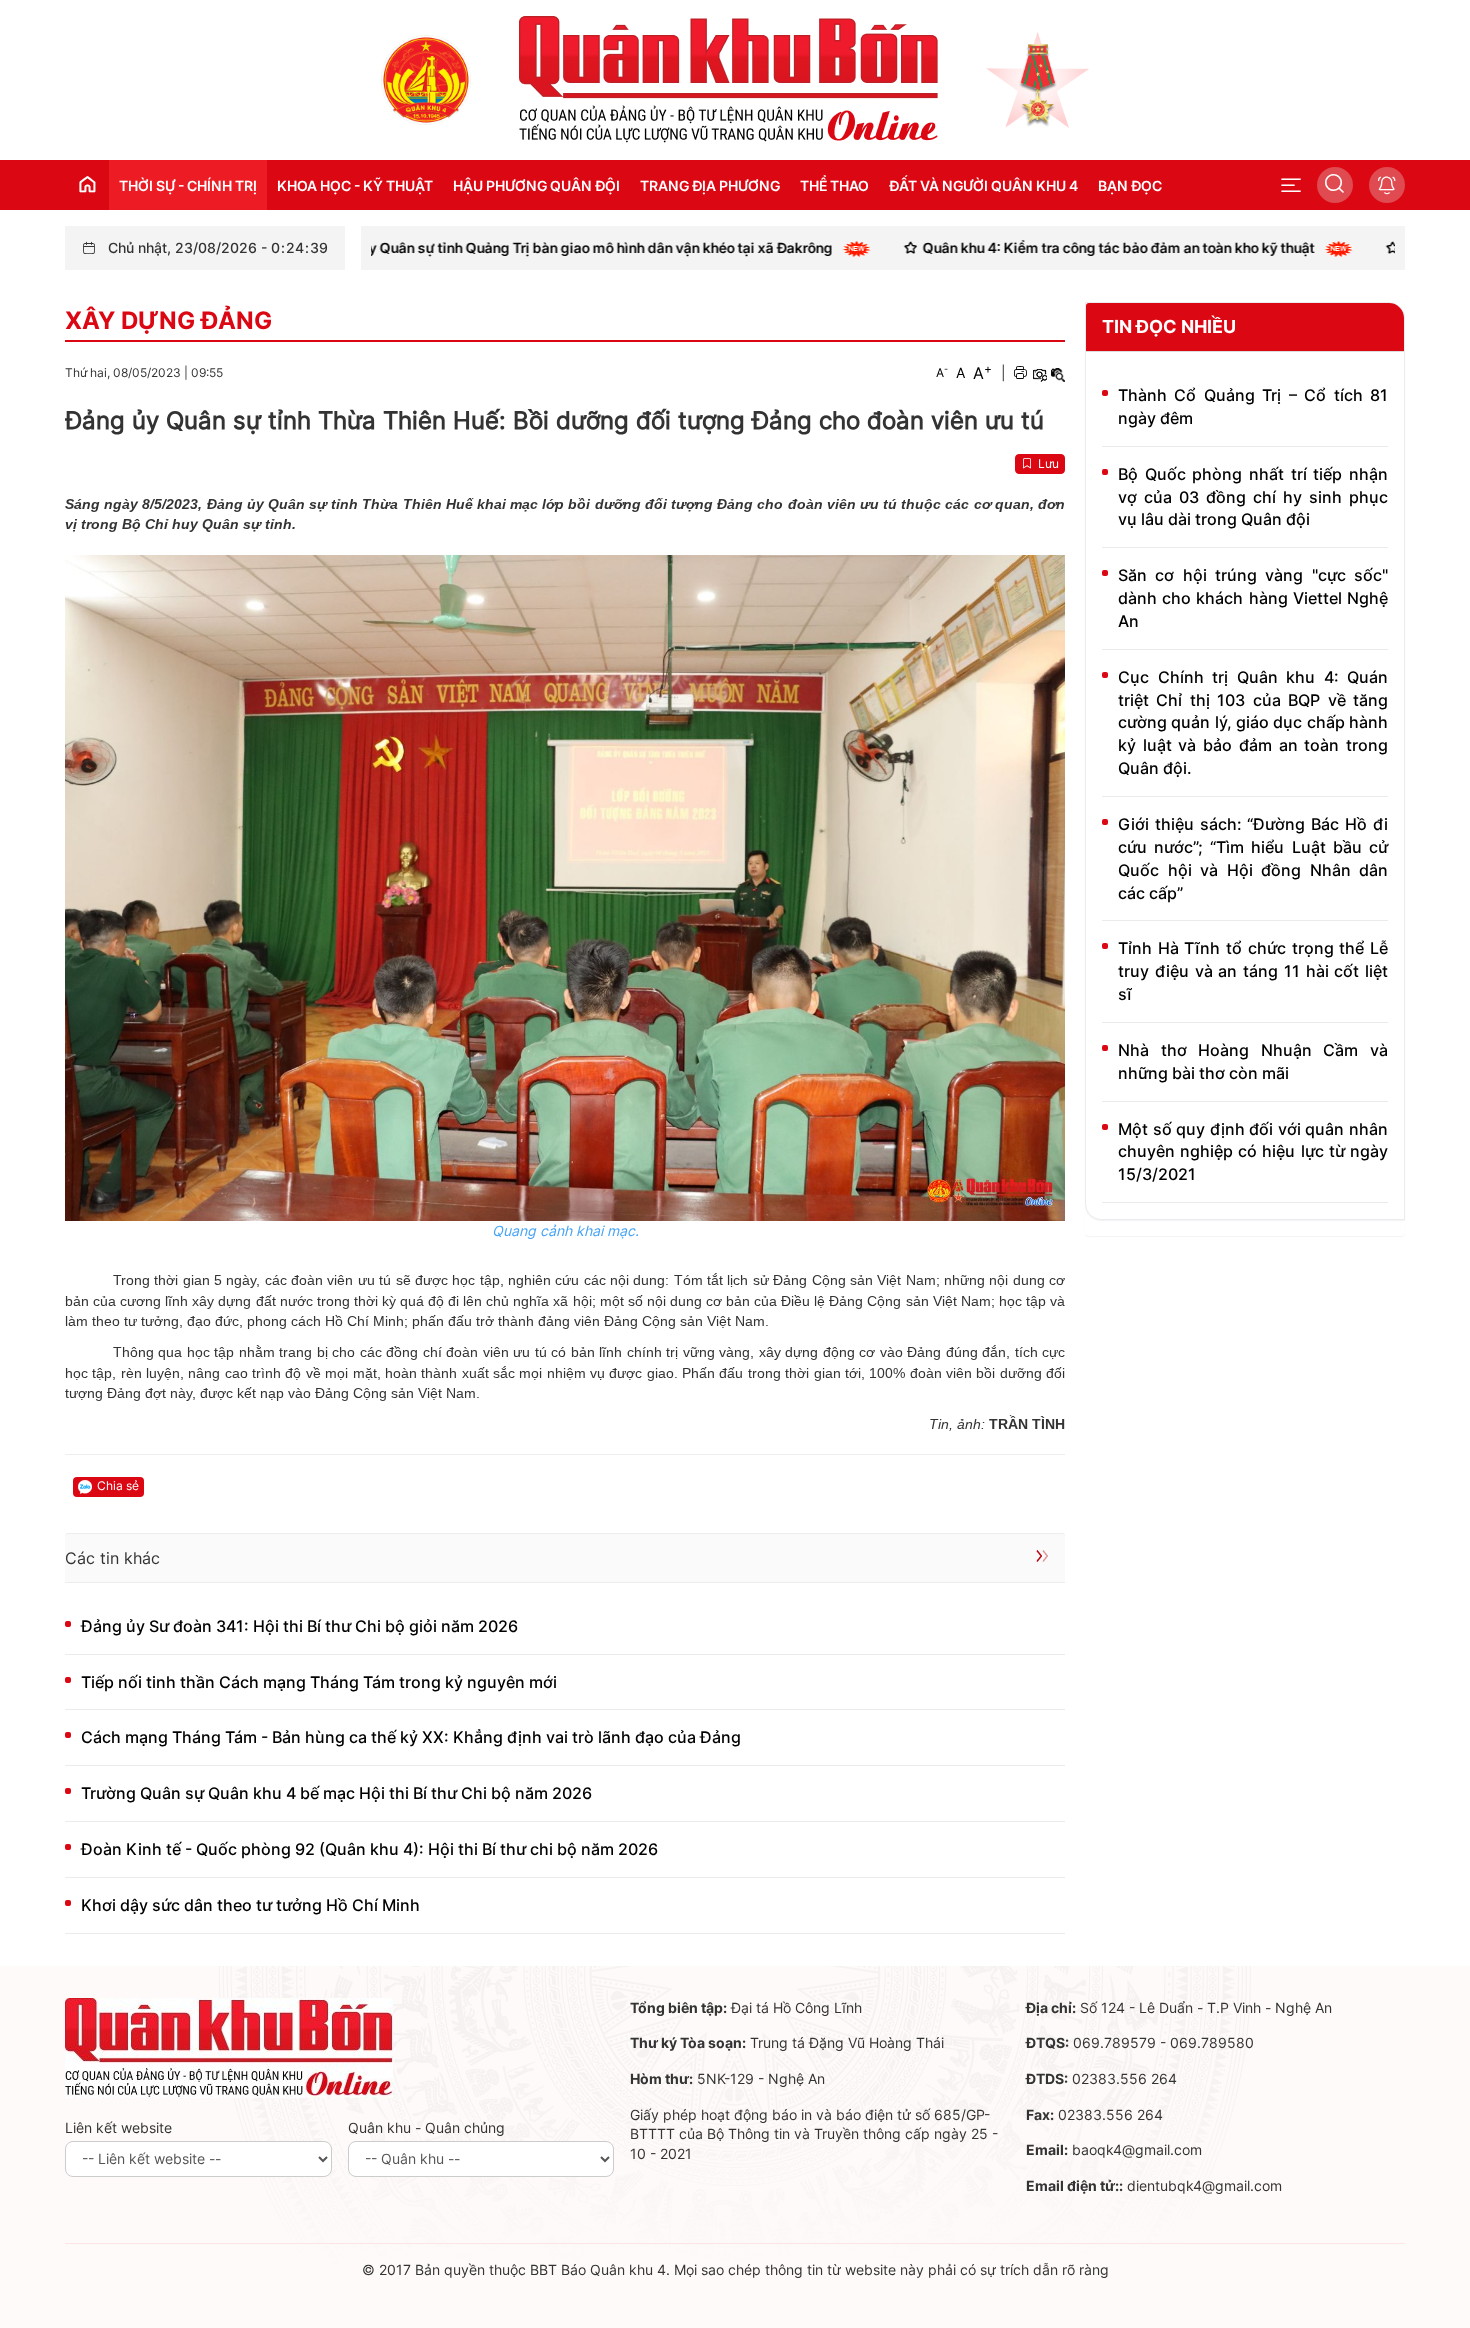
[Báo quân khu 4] (229, 2046)
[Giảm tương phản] (1058, 373)
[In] (1020, 373)
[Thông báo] (1387, 185)
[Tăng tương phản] (1039, 373)
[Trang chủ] (426, 78)
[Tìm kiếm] (1335, 185)
